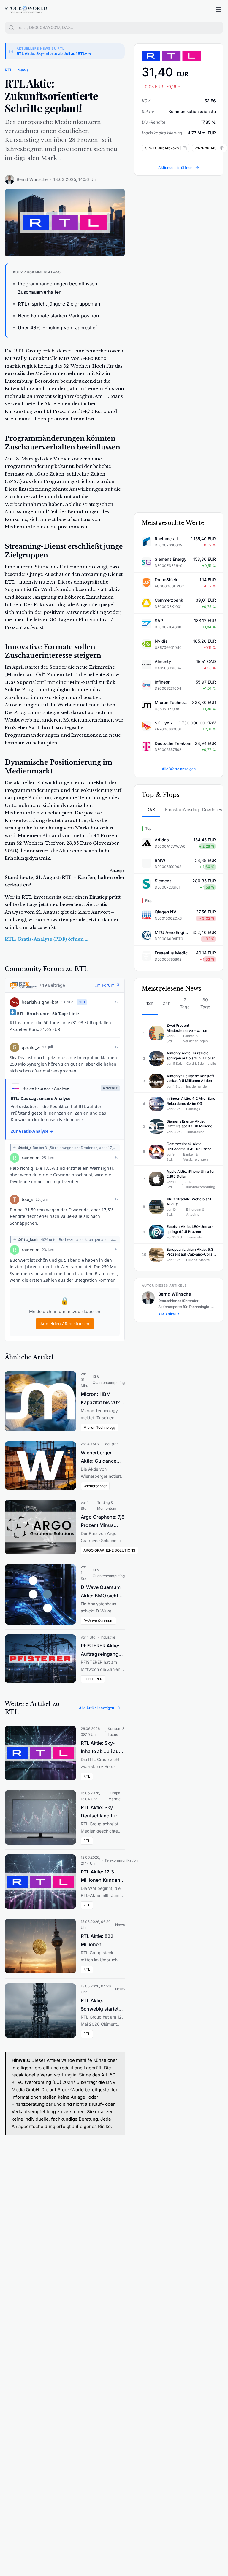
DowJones (209, 809)
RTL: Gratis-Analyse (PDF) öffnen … (46, 939)
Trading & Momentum (107, 1505)
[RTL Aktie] (179, 56)
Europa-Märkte (115, 1796)
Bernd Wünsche (32, 179)
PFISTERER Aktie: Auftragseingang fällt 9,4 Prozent (100, 1650)
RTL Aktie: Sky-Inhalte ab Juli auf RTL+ (101, 1748)
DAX (151, 809)
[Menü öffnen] (218, 9)
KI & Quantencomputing (109, 1380)
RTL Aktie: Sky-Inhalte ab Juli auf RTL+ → (54, 53)
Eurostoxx (172, 809)
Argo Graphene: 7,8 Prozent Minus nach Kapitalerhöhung (103, 1522)
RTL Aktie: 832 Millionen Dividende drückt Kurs (100, 1941)
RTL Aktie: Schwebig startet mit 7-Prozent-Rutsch (100, 2005)
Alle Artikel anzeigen (96, 1708)
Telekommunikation (121, 1860)
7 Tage (185, 1003)
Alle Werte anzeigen (179, 769)
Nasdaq (190, 809)
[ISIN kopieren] (184, 148)
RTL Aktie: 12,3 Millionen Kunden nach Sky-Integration (100, 1876)
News (23, 70)
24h (167, 1003)
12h (150, 1003)
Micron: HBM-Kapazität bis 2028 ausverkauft (102, 1399)
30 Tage (205, 1003)
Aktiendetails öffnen (175, 167)
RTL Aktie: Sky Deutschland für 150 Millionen (99, 1812)
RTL (9, 70)
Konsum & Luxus (116, 1732)
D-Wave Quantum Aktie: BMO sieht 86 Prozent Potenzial (101, 1592)
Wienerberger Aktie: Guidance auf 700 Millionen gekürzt (100, 1457)
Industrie (111, 1444)
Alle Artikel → (169, 1314)
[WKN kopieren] (221, 148)
